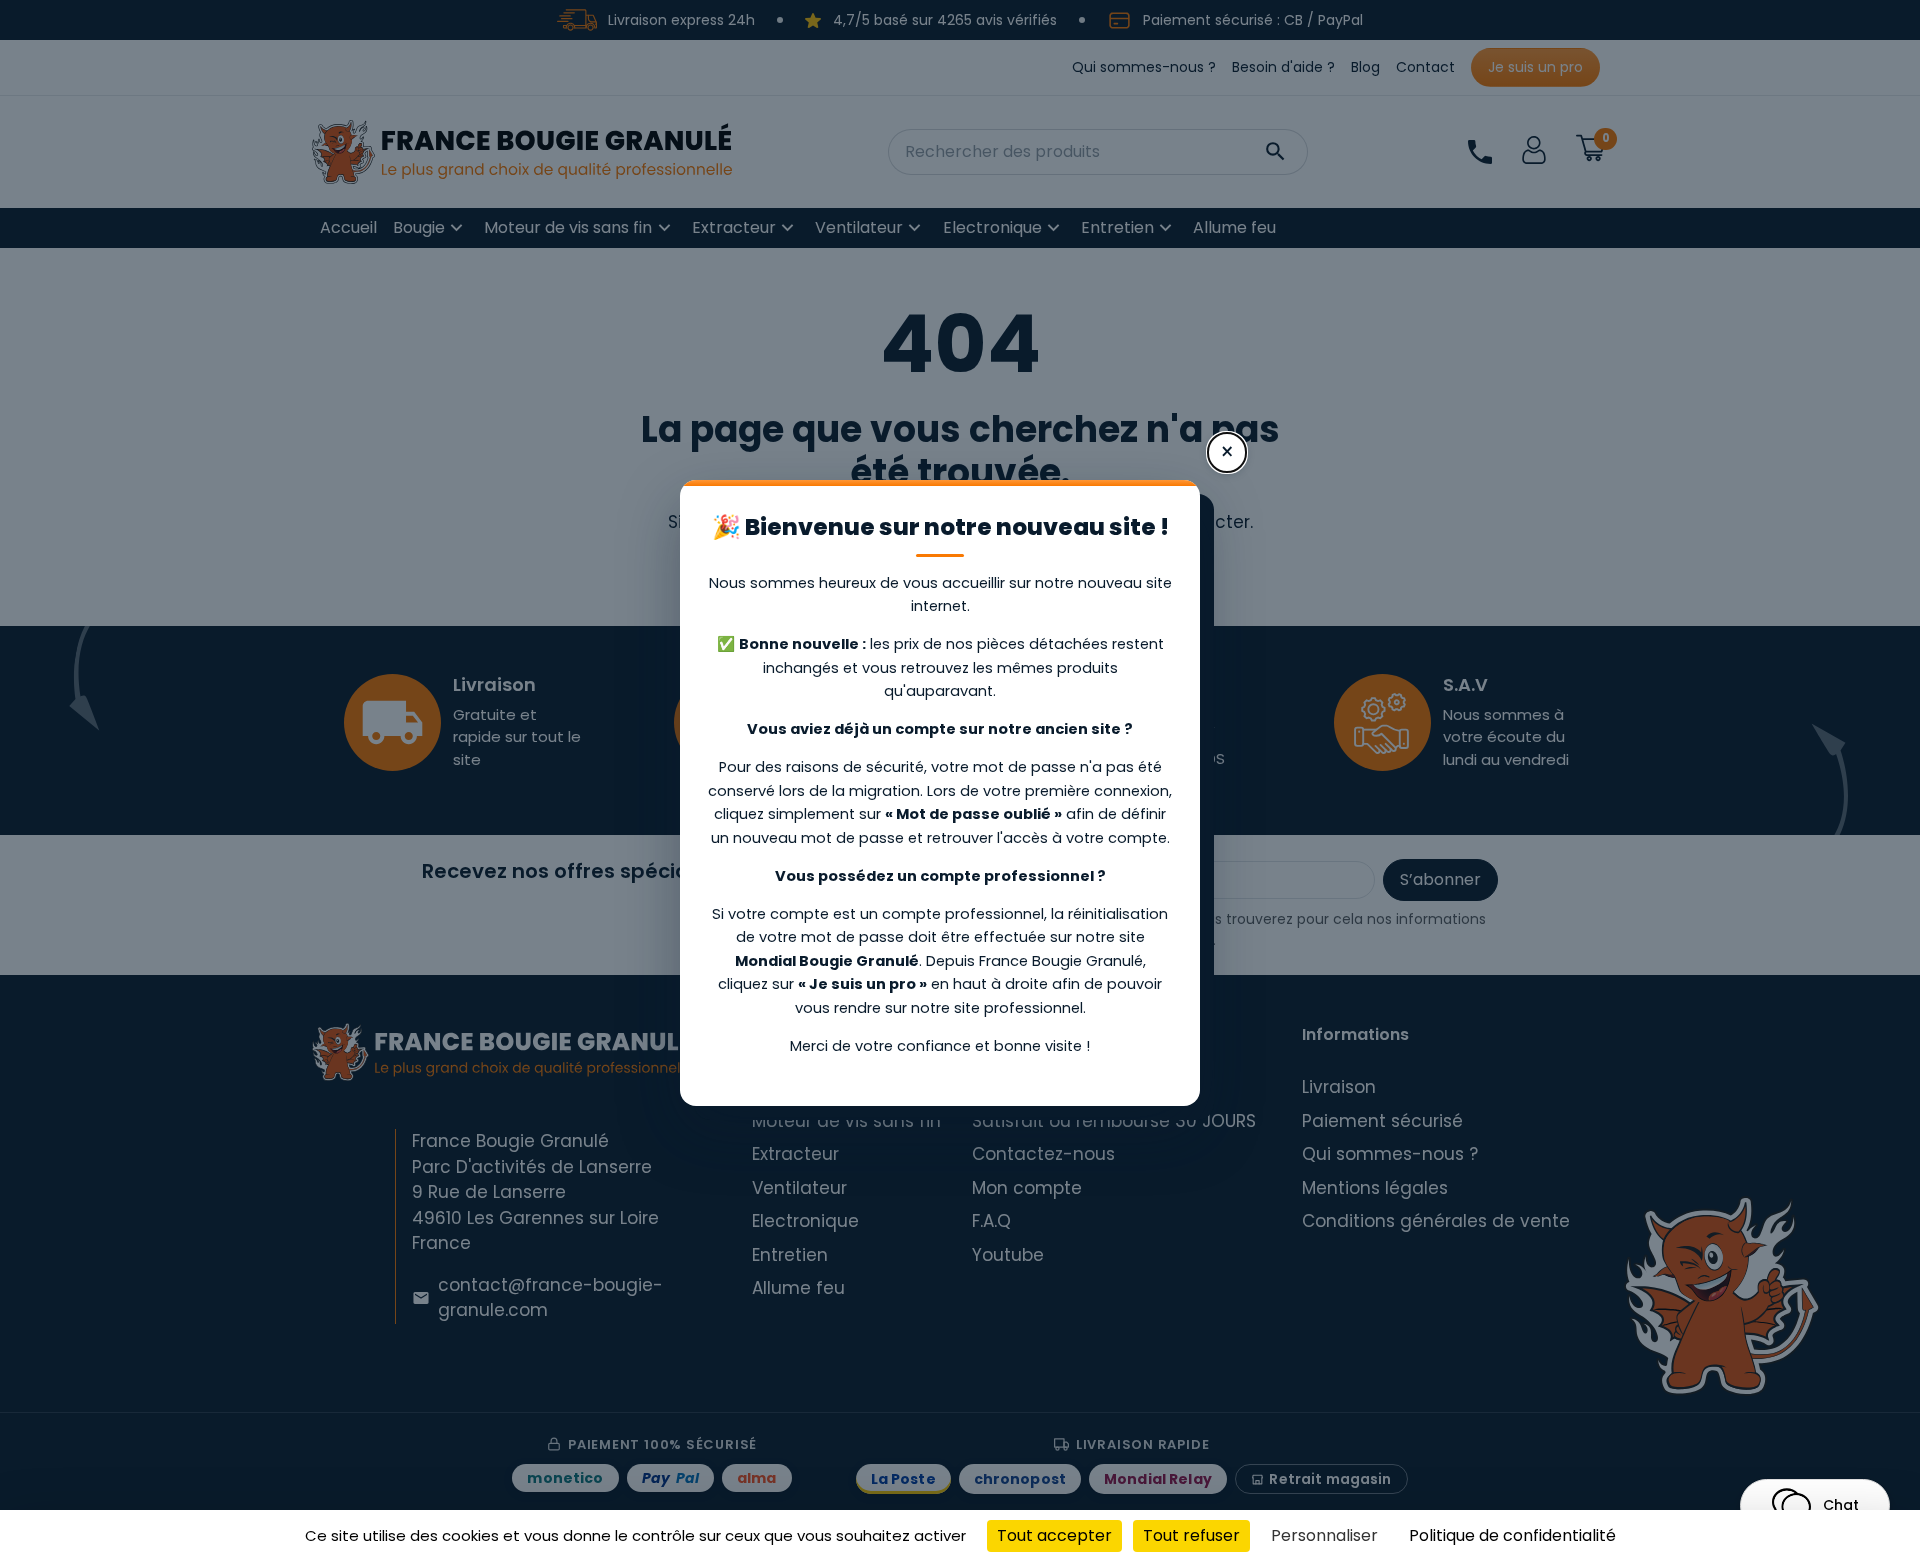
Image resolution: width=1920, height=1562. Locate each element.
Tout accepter (1054, 1535)
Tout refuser (1191, 1535)
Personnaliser (1324, 1535)
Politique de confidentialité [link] (1512, 1535)
